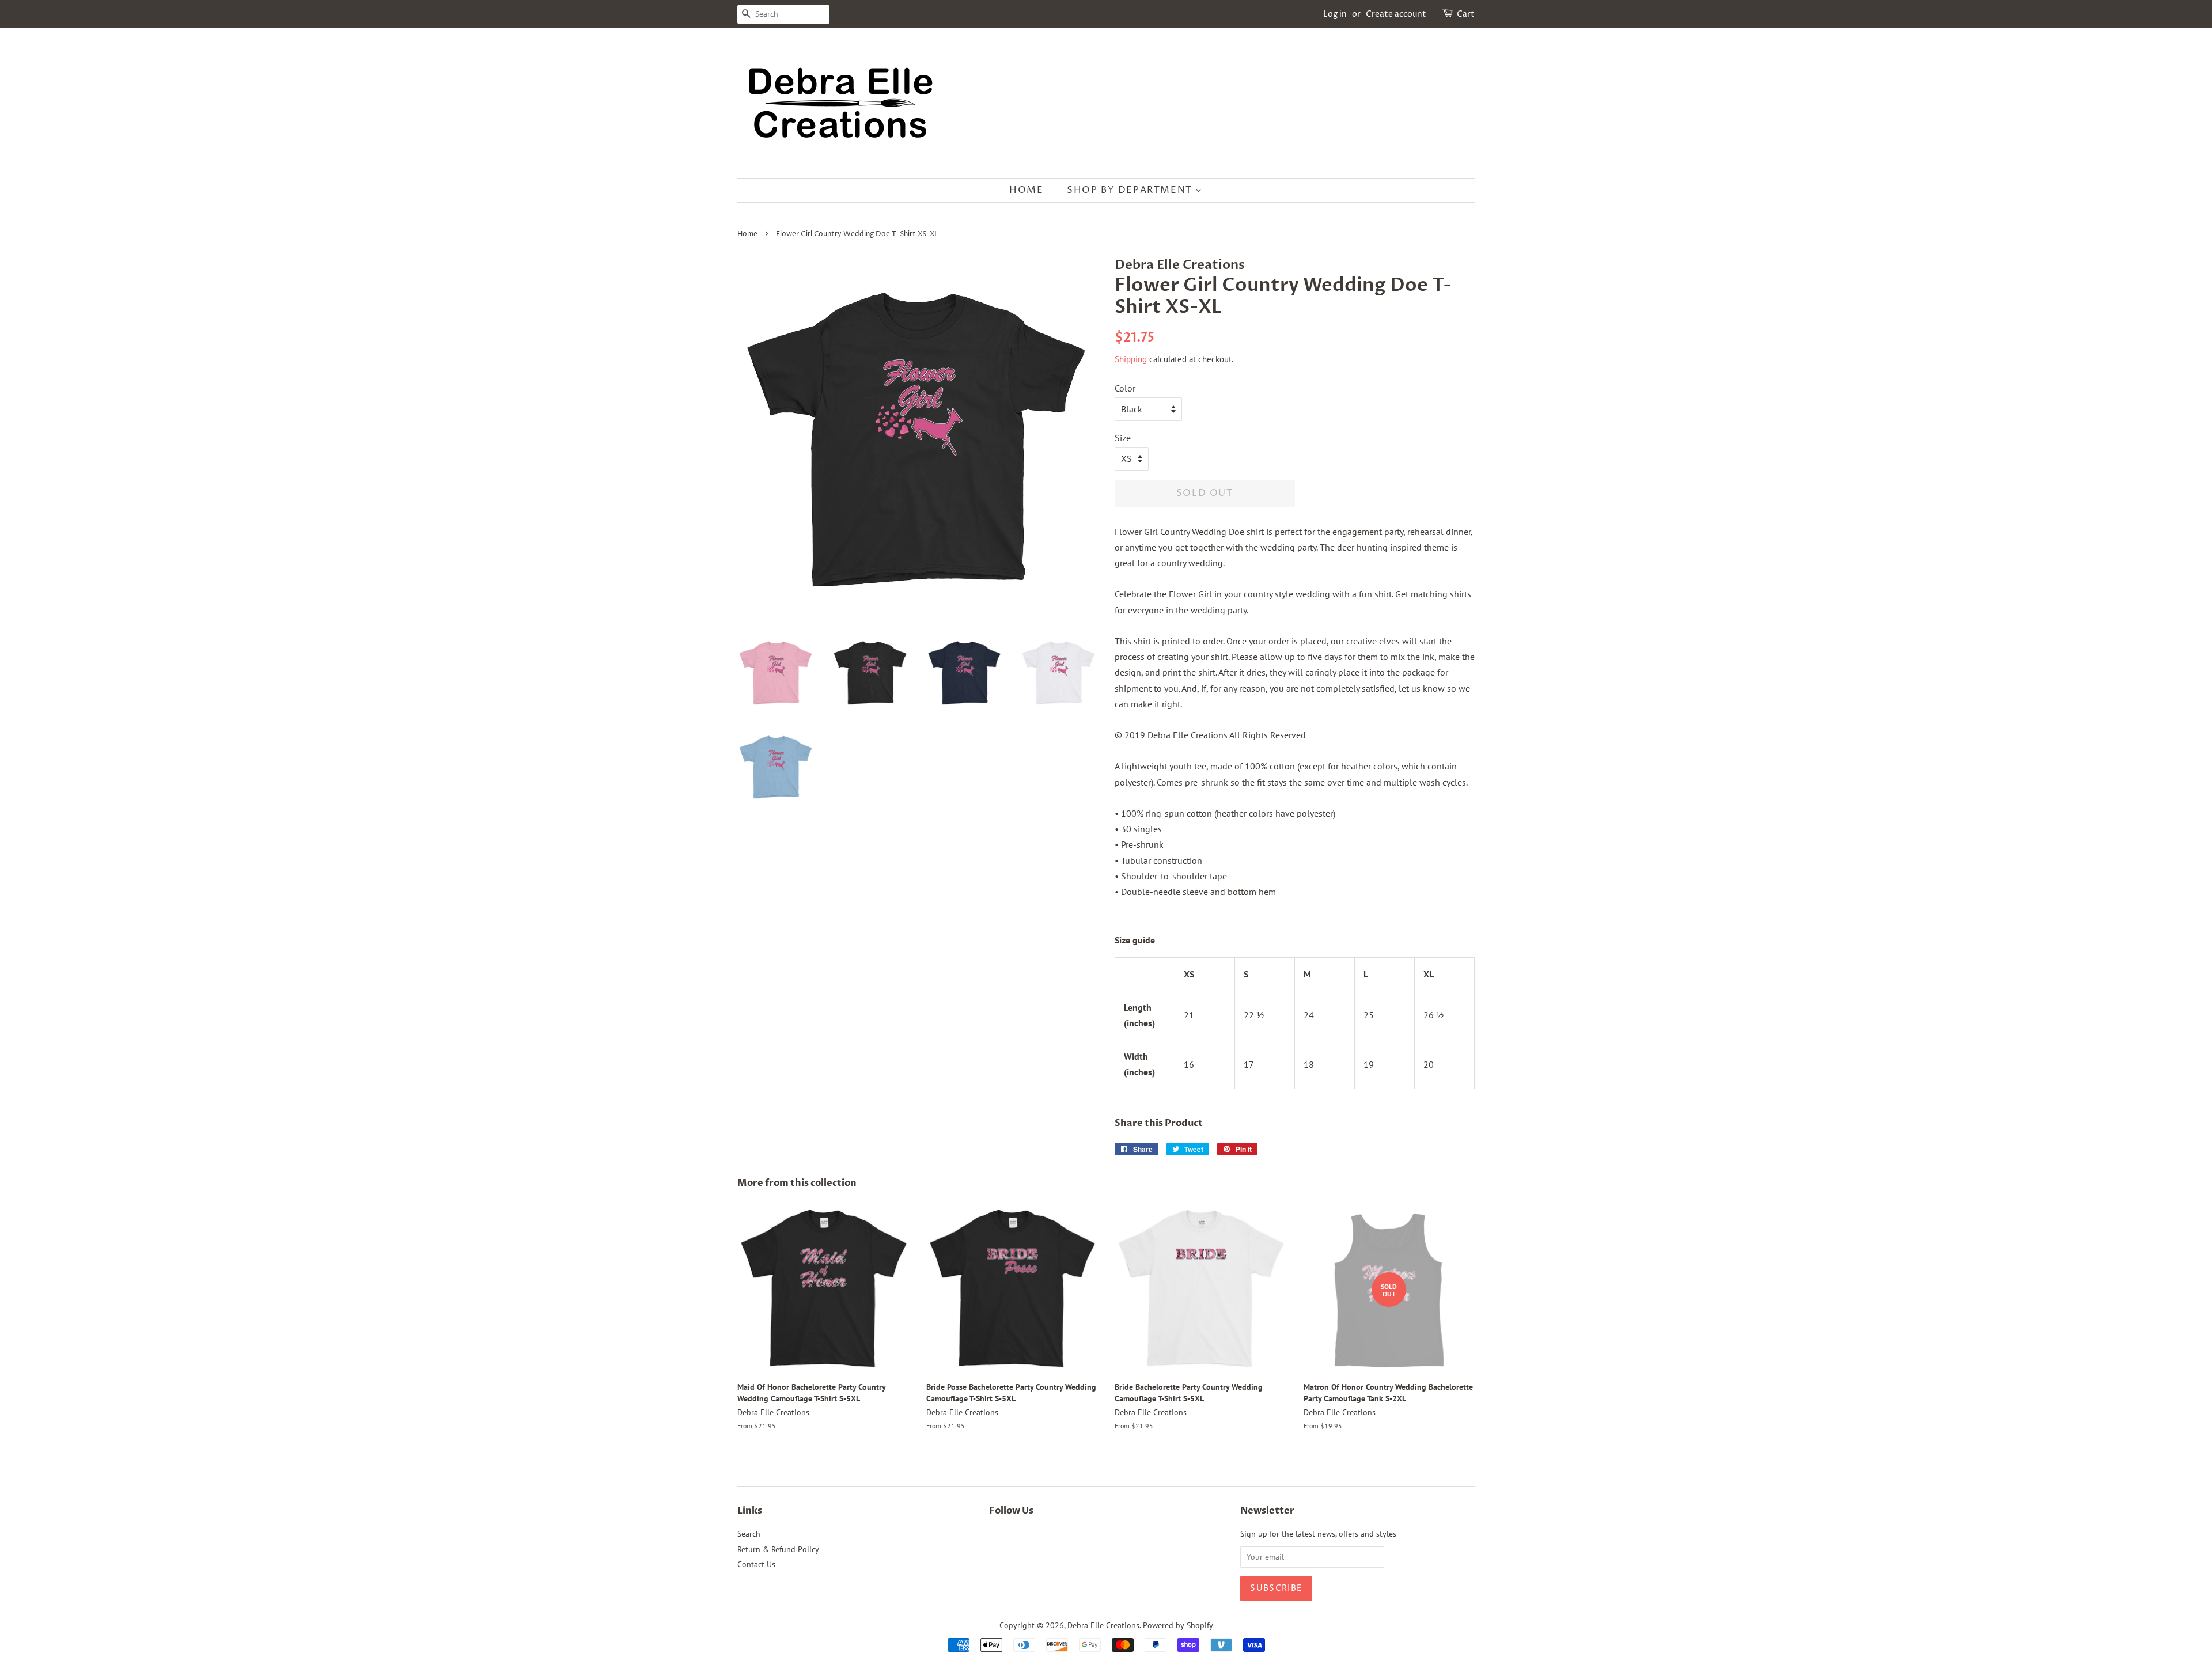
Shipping (1131, 359)
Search (749, 1534)
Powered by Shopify (1178, 1625)
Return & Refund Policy (778, 1549)
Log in (1335, 14)
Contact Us (756, 1564)
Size (1123, 438)
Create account (1396, 14)
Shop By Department (1131, 190)
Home (1026, 190)
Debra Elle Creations (1103, 1625)
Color (1125, 388)
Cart (1466, 14)
